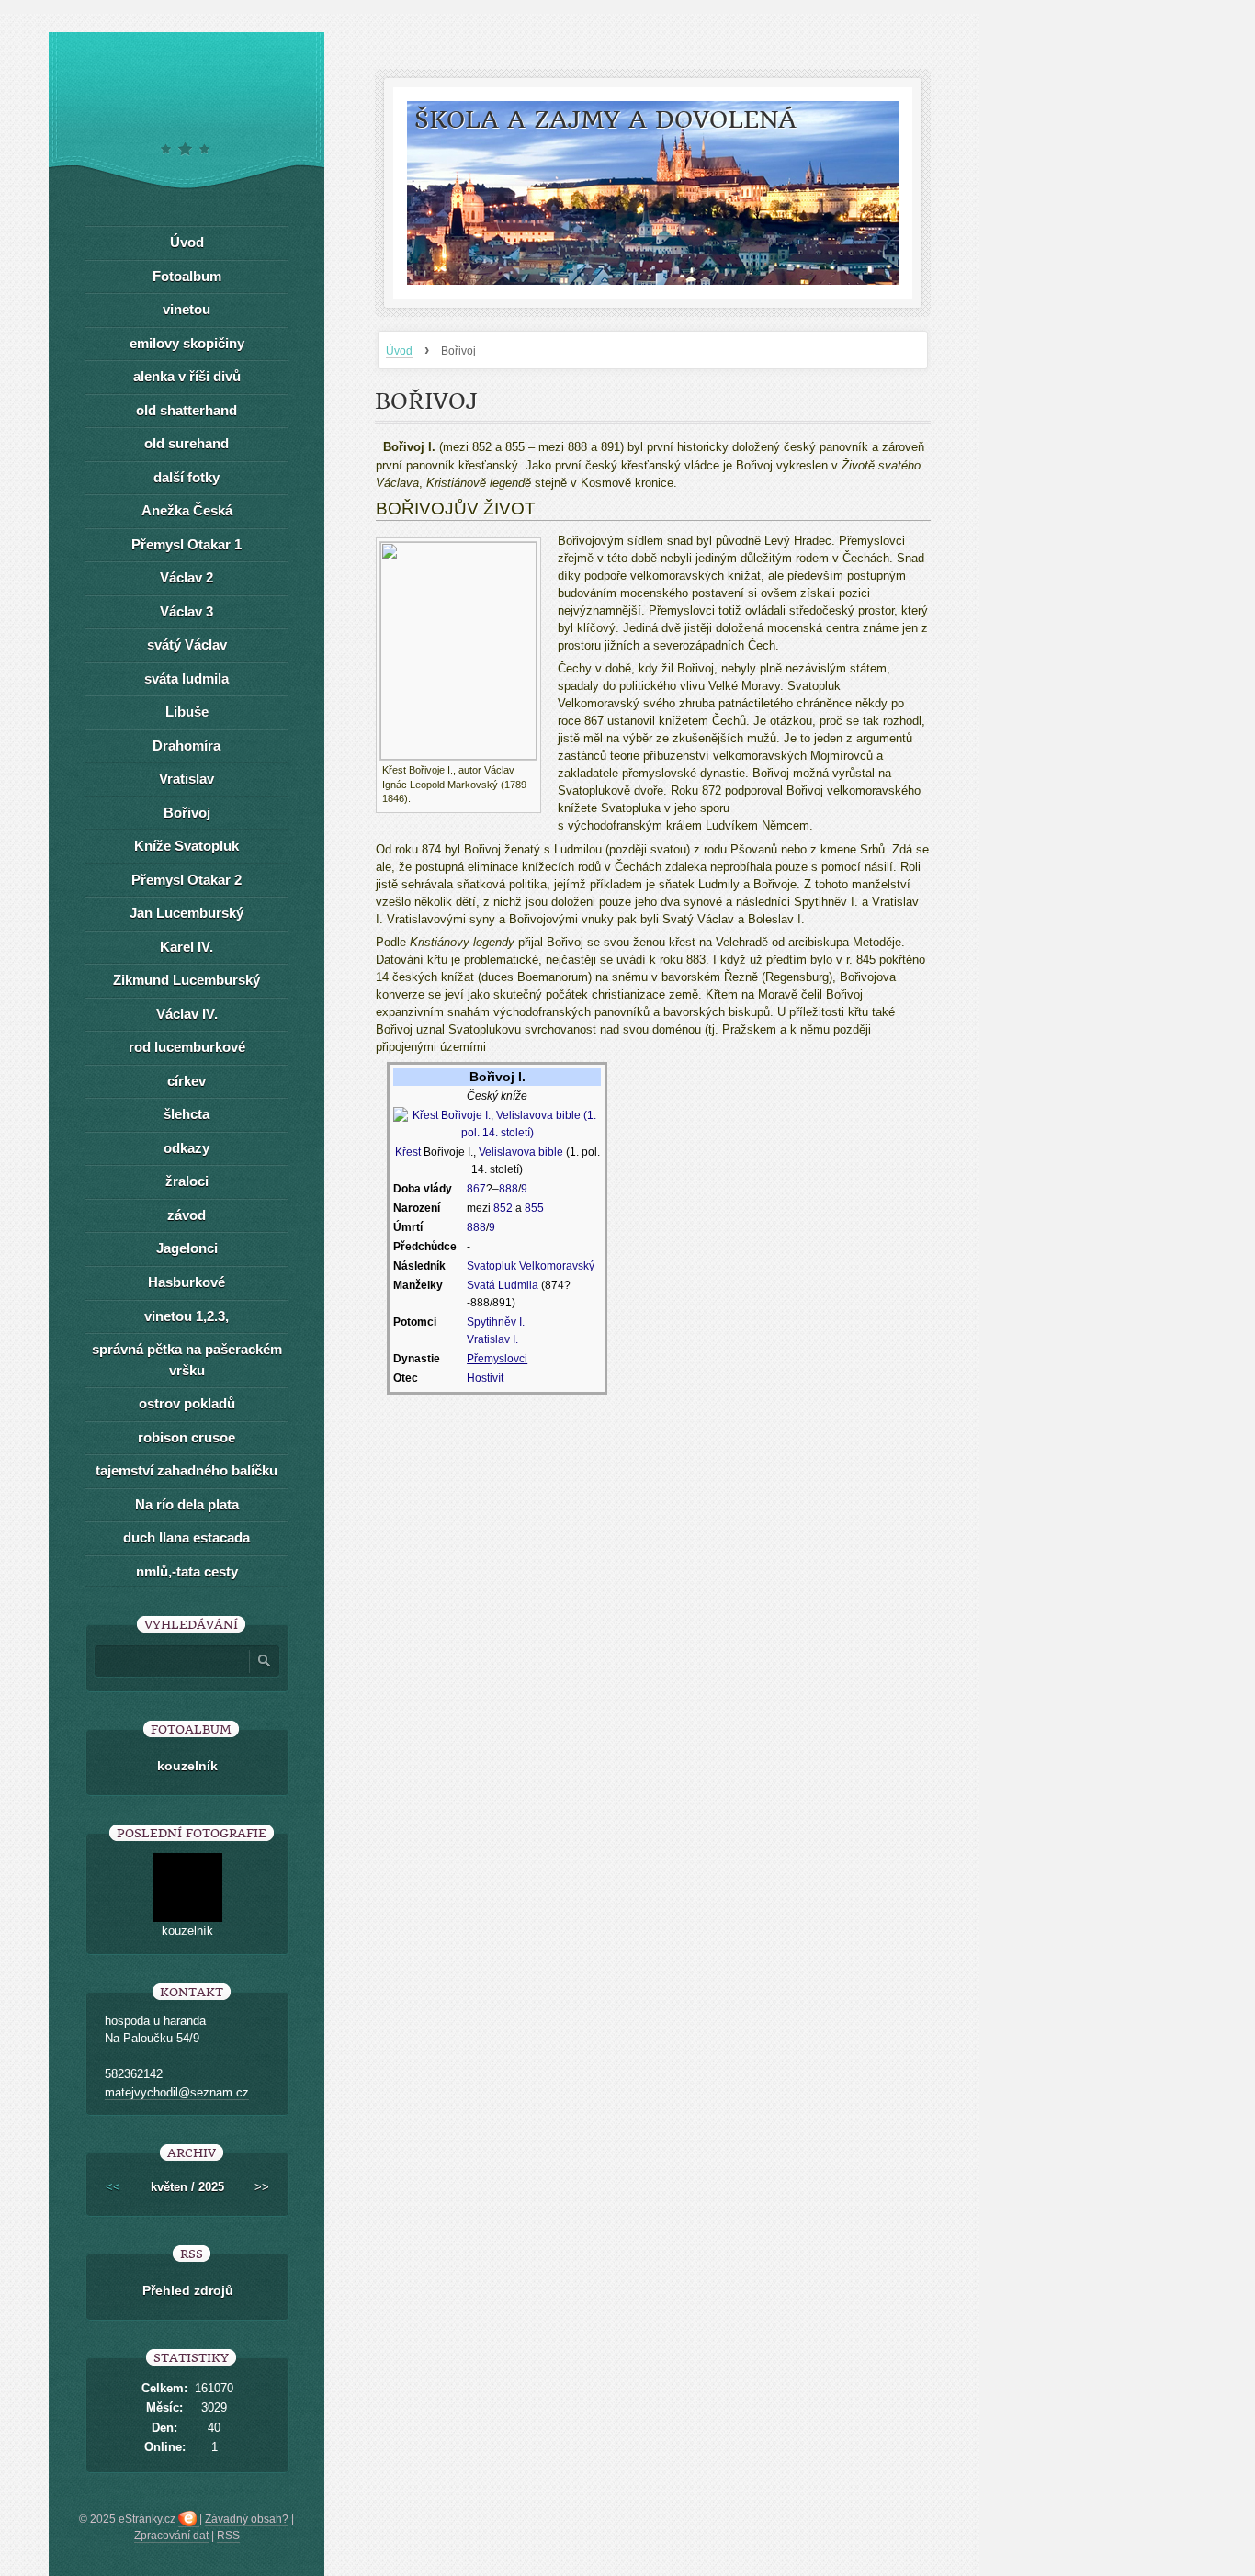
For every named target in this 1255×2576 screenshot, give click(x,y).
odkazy (187, 1148)
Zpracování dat (171, 2536)
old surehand (187, 443)
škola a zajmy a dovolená (605, 120)
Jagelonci (187, 1248)
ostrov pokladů (187, 1403)
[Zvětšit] (528, 768)
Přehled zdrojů (188, 2290)
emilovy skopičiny (187, 343)
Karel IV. (187, 947)
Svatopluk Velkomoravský (531, 1266)
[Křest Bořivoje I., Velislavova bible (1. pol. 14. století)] (497, 1124)
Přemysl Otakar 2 (187, 880)
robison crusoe (187, 1437)
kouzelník (187, 1766)
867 (476, 1189)
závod (187, 1215)
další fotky (187, 477)
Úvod (399, 351)
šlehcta (187, 1114)
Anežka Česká (187, 510)
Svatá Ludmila (503, 1285)
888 (509, 1189)
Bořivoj (187, 813)
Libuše (187, 712)
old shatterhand (187, 410)
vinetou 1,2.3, (187, 1316)
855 (534, 1208)
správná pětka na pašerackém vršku (187, 1360)
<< (113, 2187)
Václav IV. (187, 1014)
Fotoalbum (187, 276)
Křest (408, 1152)
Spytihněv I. (496, 1322)
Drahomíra (187, 746)
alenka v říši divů (187, 376)
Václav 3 (187, 611)
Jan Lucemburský (187, 913)
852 (503, 1208)
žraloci (187, 1181)
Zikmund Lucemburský (187, 980)
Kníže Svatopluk (187, 846)
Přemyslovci (497, 1359)
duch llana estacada (187, 1537)
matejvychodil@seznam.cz (177, 2092)
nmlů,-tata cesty (187, 1571)
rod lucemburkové (187, 1047)
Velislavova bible (521, 1152)
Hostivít (485, 1378)
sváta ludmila (187, 678)
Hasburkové (187, 1282)
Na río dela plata (187, 1504)
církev (187, 1081)
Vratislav (187, 779)
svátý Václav (187, 644)
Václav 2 (187, 577)
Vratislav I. (492, 1339)
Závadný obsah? (247, 2519)
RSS (228, 2536)
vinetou (187, 309)
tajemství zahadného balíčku (187, 1470)
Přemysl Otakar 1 (187, 544)
